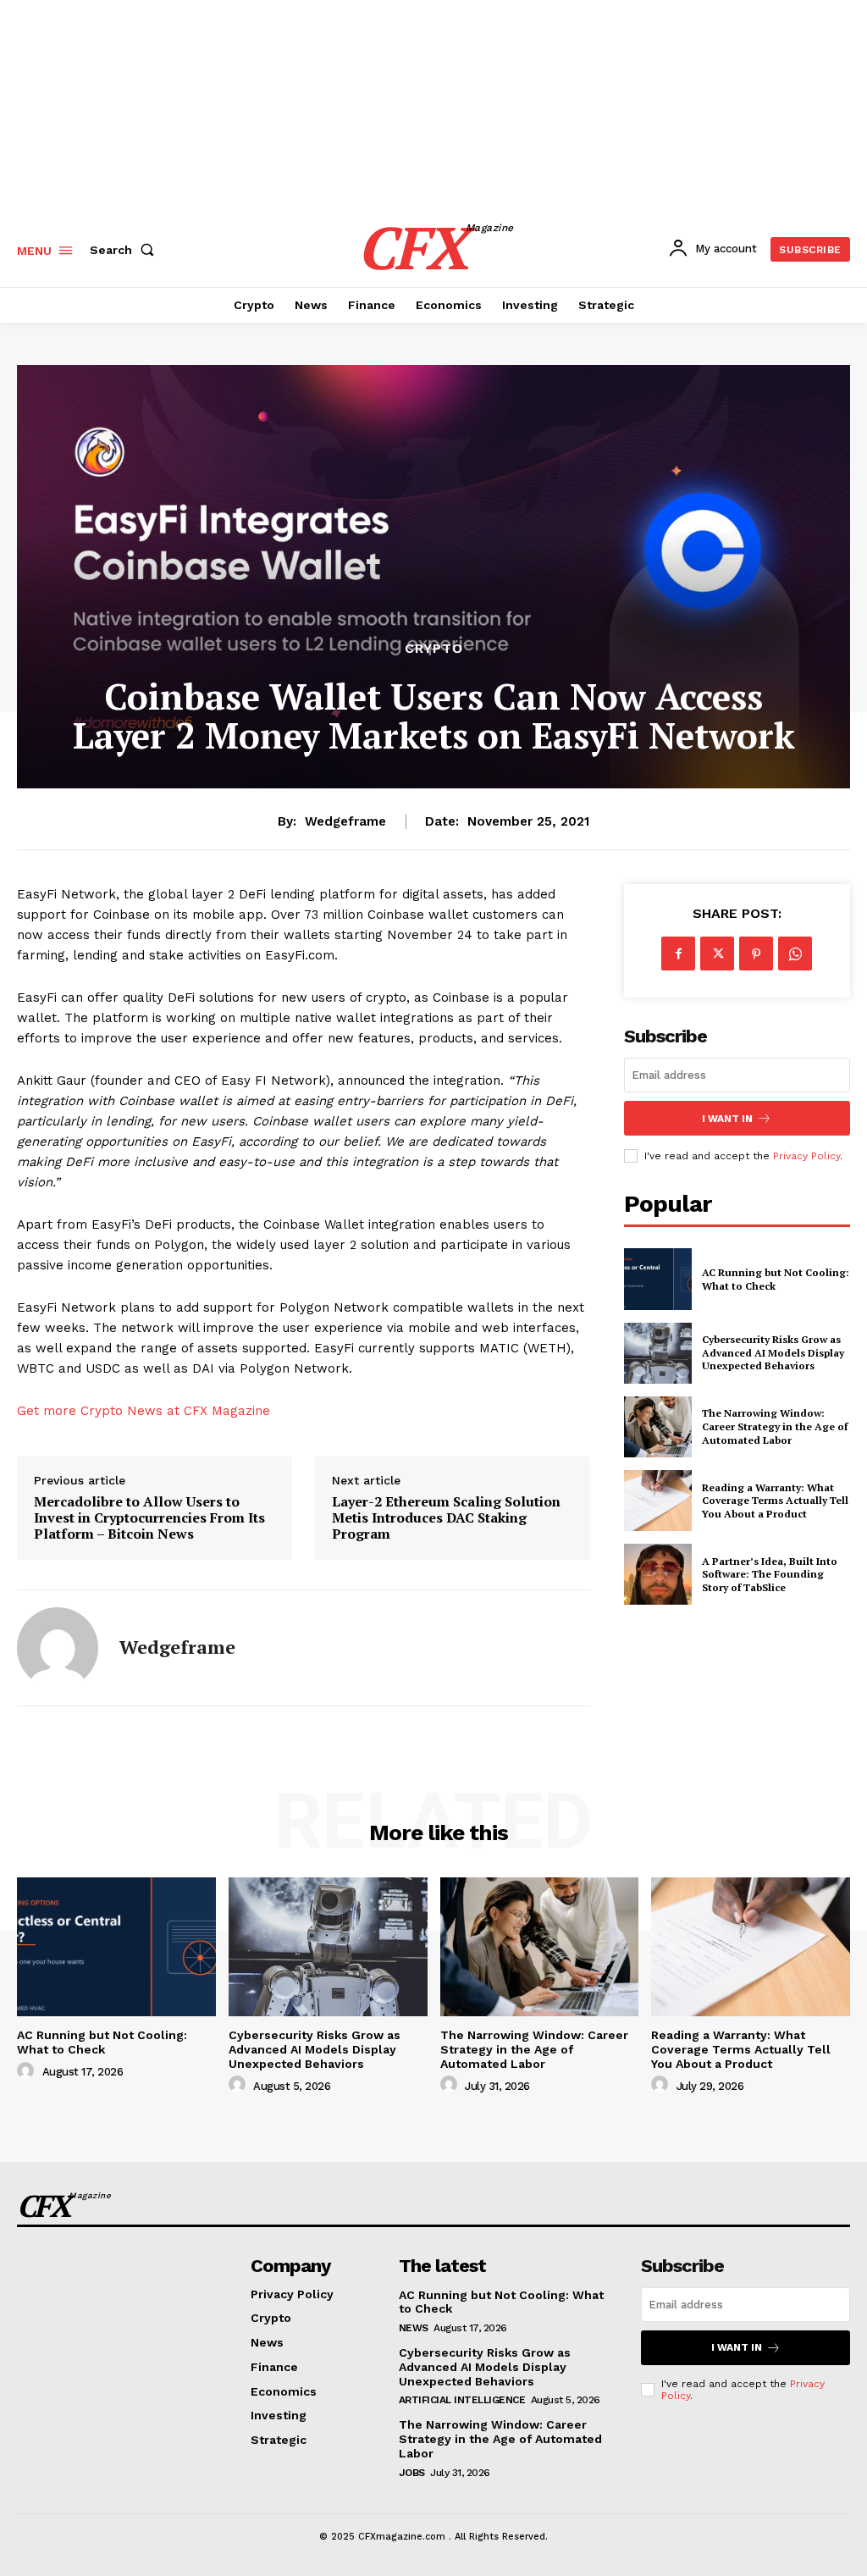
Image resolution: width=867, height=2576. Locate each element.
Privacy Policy (806, 1156)
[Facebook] (678, 954)
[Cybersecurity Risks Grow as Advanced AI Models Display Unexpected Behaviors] (658, 1353)
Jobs (412, 2473)
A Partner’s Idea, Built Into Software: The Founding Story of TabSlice (770, 1574)
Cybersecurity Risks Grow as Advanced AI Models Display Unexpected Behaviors (773, 1352)
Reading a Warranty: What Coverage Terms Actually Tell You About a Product (775, 1501)
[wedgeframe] (58, 1648)
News (414, 2328)
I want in (727, 1119)
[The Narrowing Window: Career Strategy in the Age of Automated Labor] (658, 1427)
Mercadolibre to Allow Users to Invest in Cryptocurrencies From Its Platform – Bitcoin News (149, 1518)
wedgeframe (345, 821)
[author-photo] (28, 2071)
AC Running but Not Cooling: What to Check (102, 2042)
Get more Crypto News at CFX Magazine (144, 1411)
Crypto (434, 649)
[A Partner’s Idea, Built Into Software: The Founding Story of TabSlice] (658, 1574)
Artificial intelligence (462, 2400)
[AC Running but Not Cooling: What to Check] (658, 1279)
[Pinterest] (756, 954)
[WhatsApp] (795, 954)
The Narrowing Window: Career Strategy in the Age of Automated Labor (775, 1426)
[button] (125, 250)
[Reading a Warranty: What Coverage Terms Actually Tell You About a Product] (658, 1501)
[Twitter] (717, 954)
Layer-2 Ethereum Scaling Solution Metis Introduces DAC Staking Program (446, 1518)
